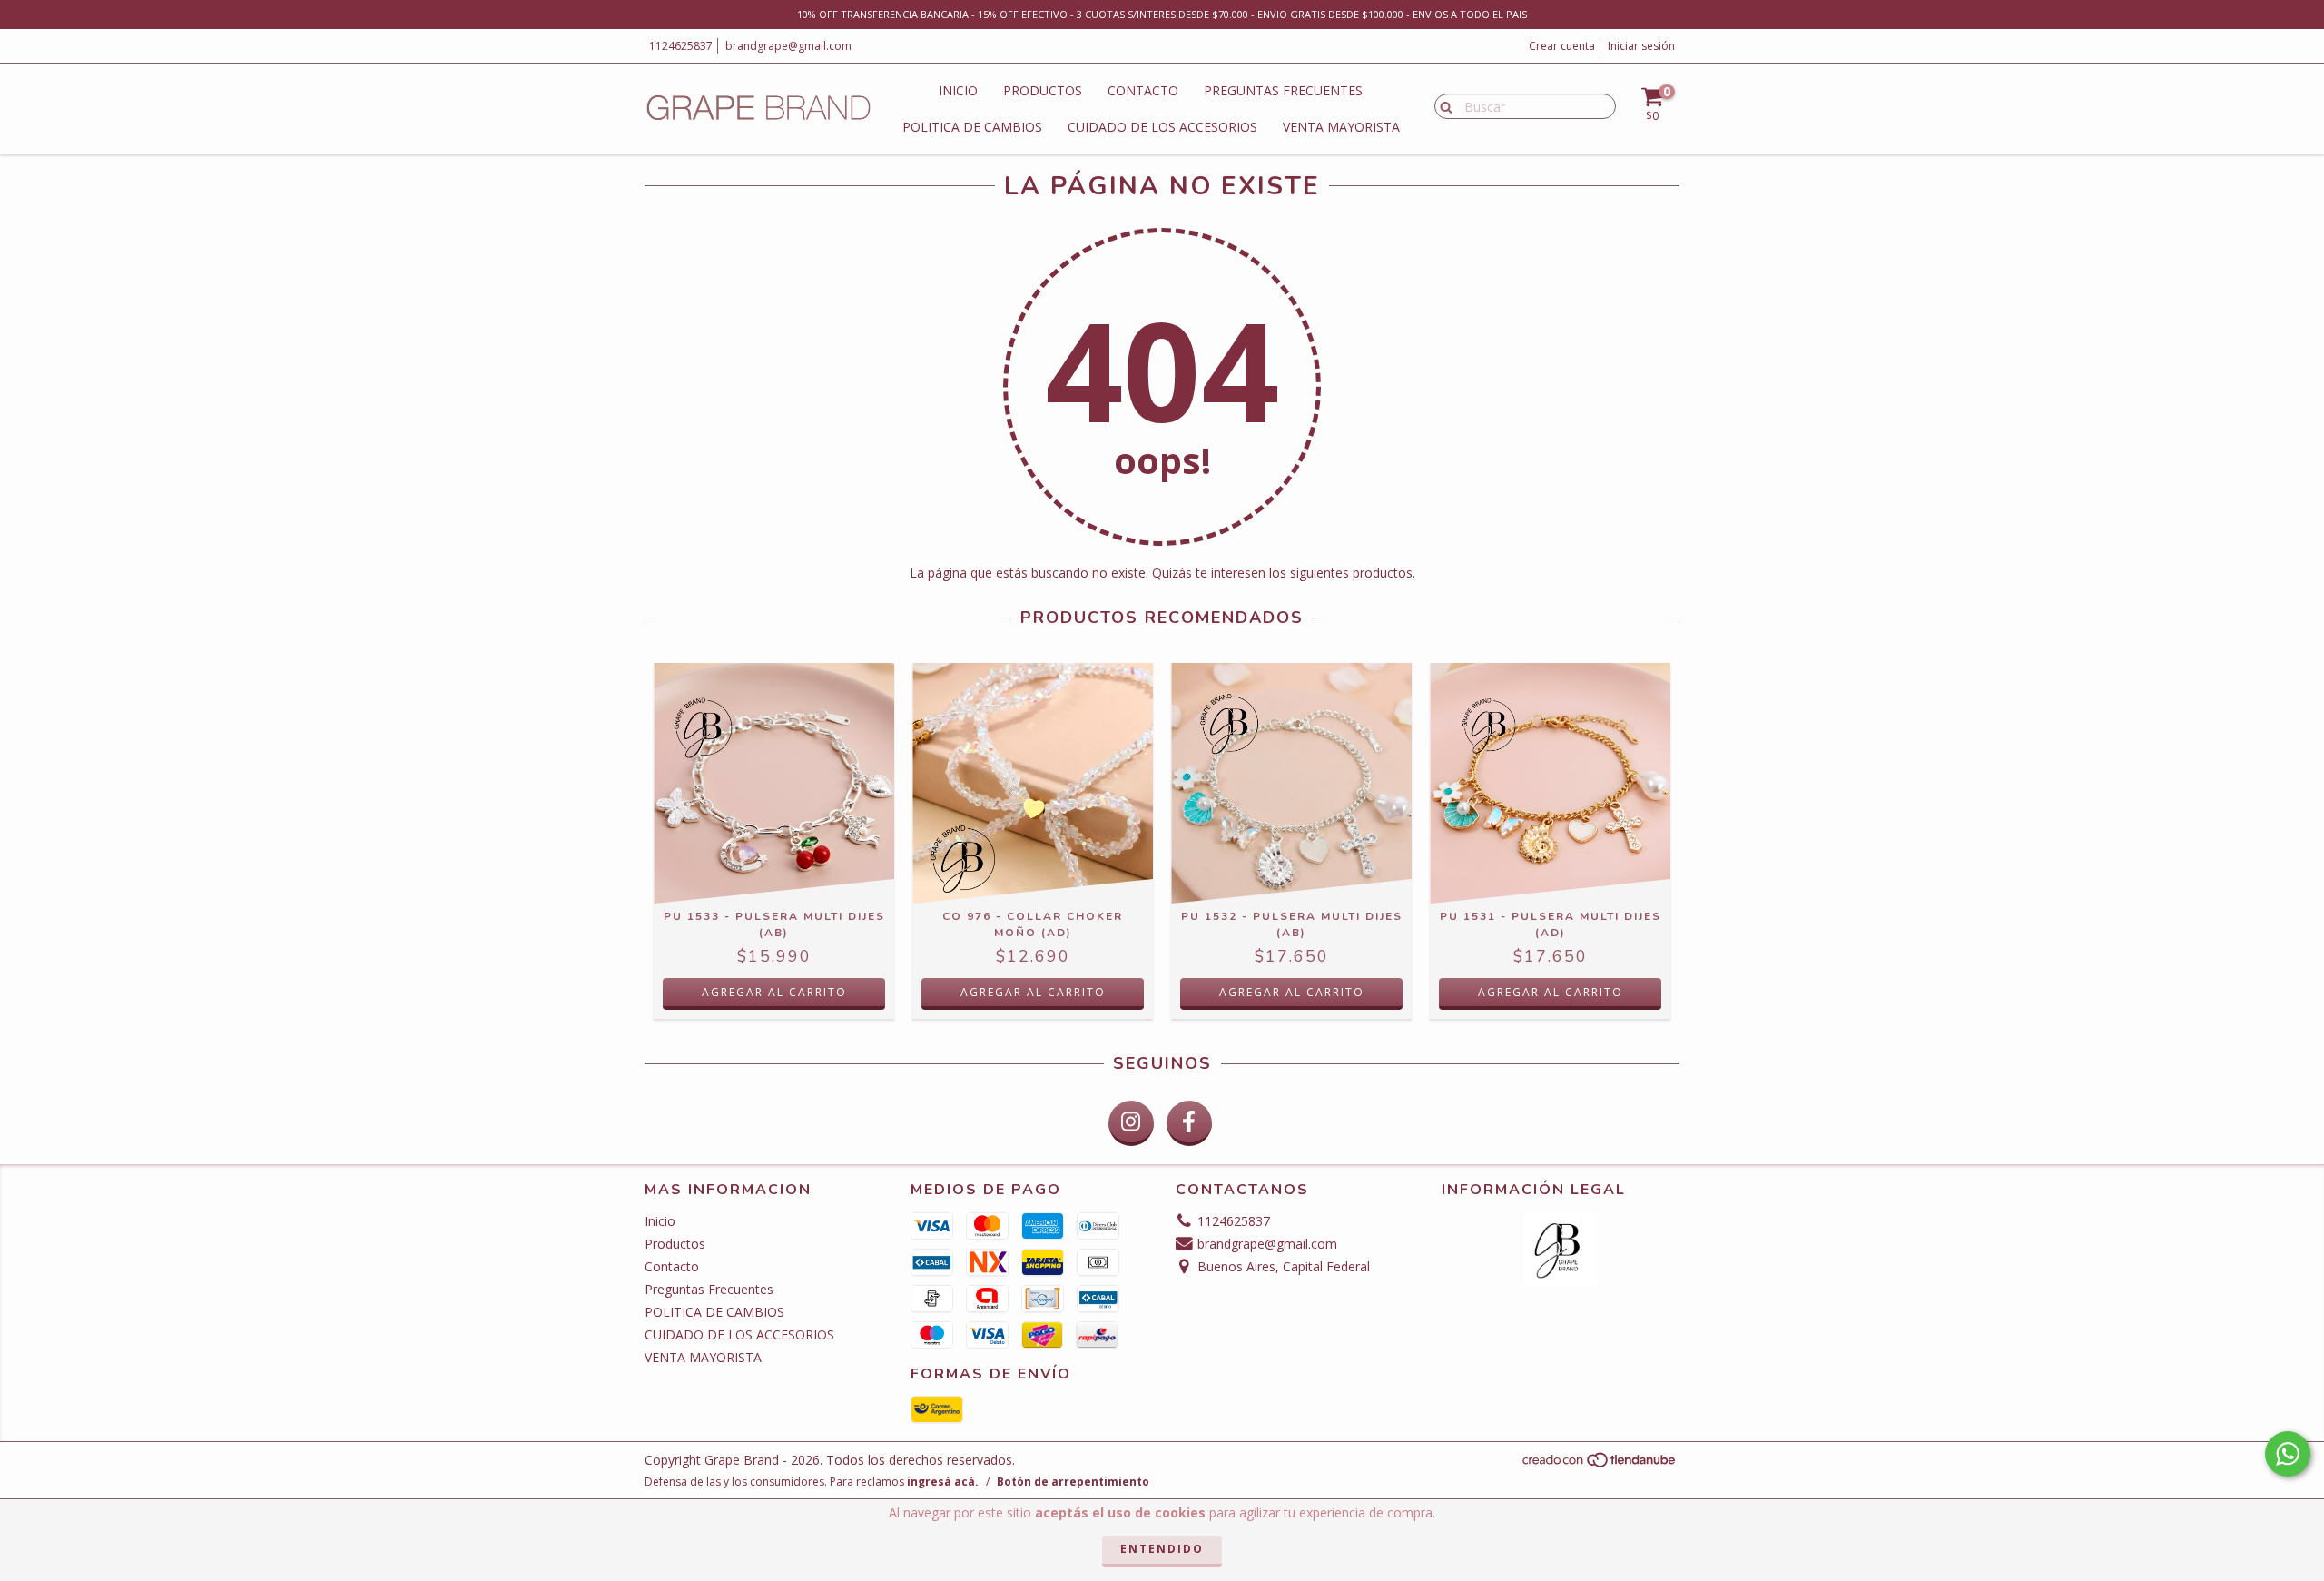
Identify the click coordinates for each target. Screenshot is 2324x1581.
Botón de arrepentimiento (1073, 1482)
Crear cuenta (1562, 46)
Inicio (958, 90)
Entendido (1162, 1549)
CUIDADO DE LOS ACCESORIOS (1162, 127)
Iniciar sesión (1641, 46)
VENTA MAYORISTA (1341, 127)
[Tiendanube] (1600, 1465)
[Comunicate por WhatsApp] (2288, 1454)
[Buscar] (1442, 105)
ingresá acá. (943, 1482)
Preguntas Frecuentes (1283, 90)
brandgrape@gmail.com (788, 46)
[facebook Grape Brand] (1189, 1123)
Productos (1043, 90)
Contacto (1143, 90)
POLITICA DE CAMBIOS (972, 127)
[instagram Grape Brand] (1131, 1123)
